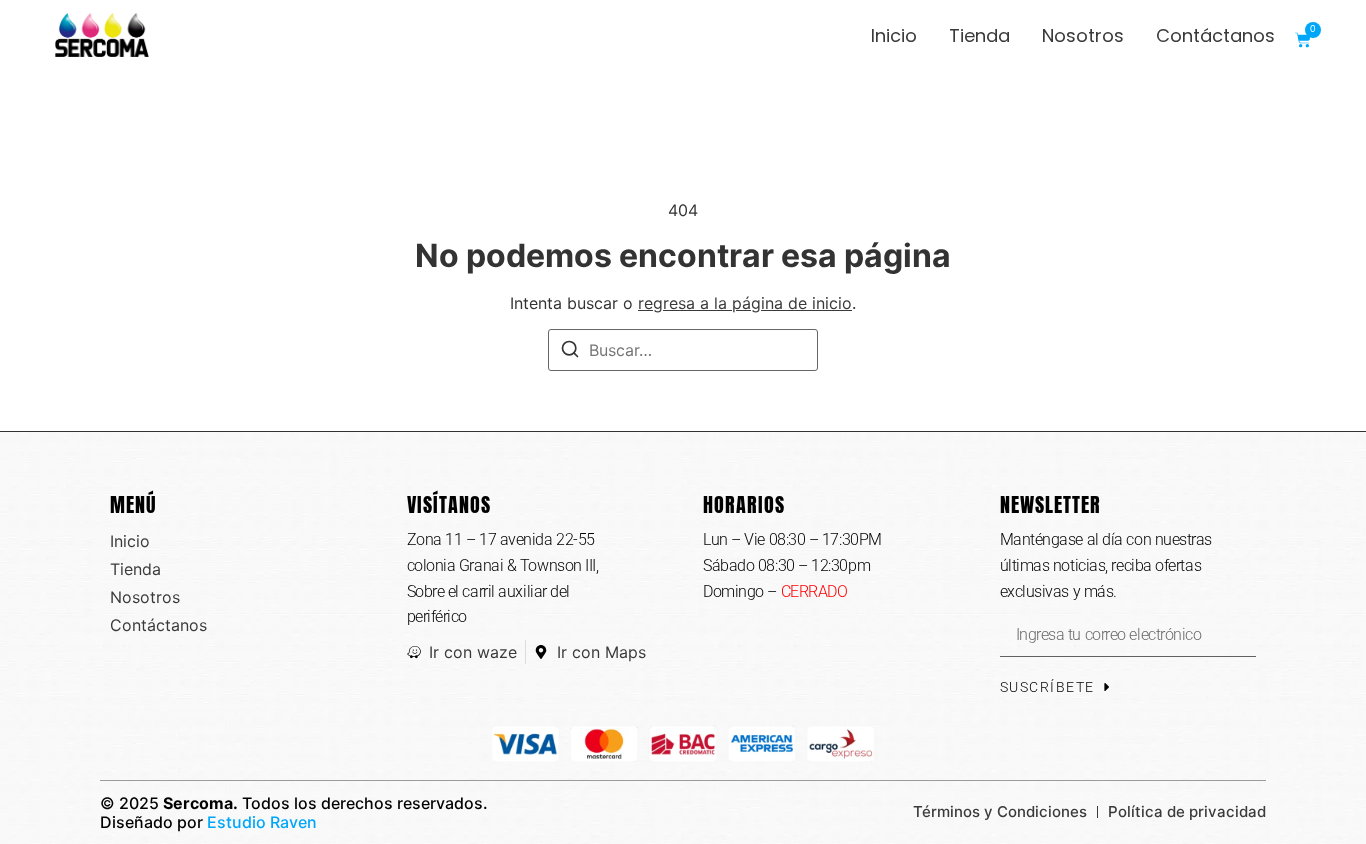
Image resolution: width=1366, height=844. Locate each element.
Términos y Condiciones (1000, 811)
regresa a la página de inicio (745, 303)
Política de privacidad (1187, 811)
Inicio (894, 35)
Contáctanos (1215, 35)
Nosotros (1083, 35)
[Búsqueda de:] (683, 350)
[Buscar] (570, 352)
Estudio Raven (262, 822)
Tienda (979, 35)
